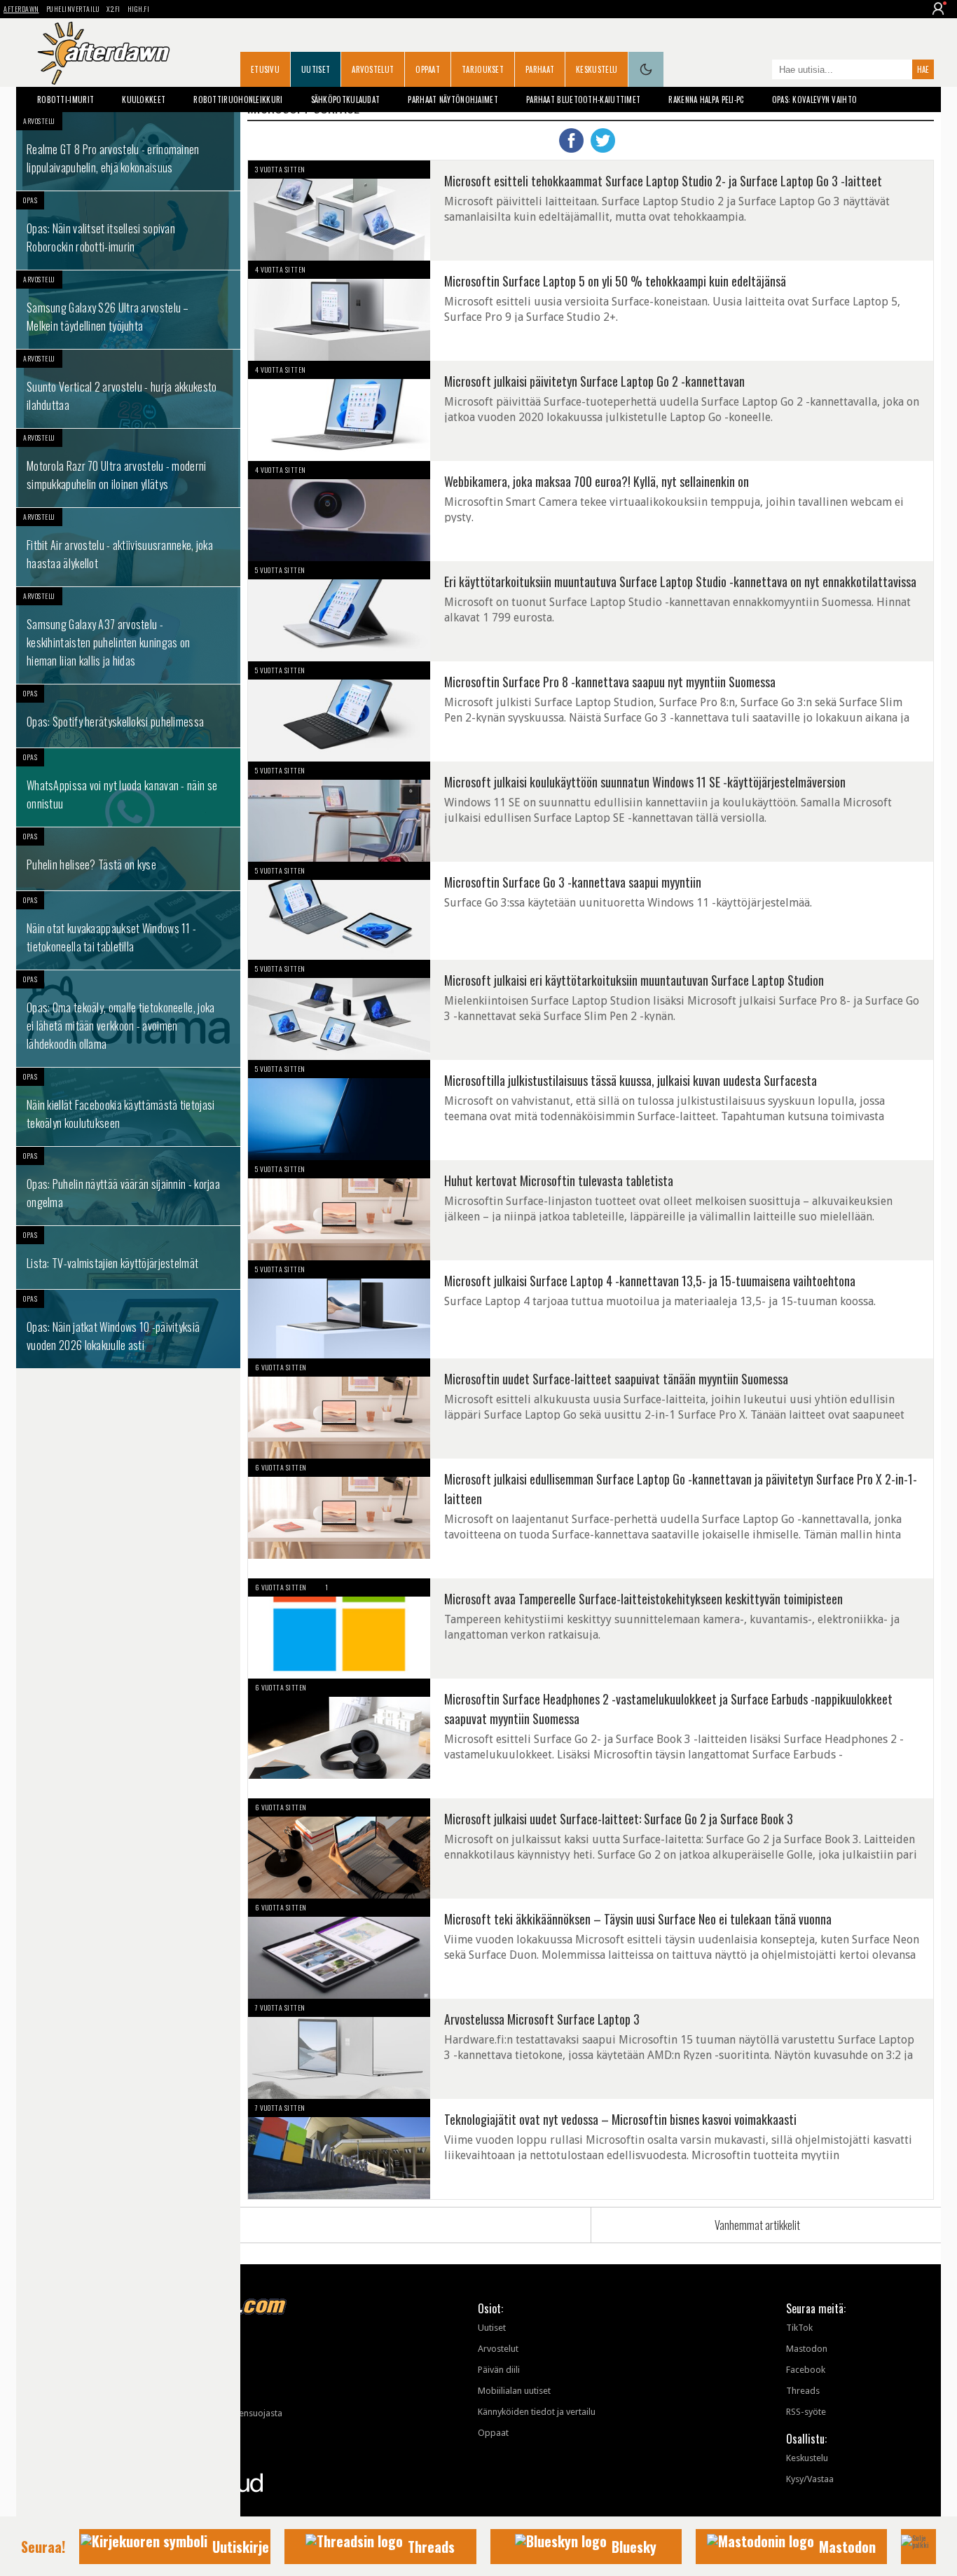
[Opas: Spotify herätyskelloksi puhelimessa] (128, 716)
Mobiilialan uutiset (514, 2391)
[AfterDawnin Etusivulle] (104, 53)
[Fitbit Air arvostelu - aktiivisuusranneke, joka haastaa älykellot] (128, 547)
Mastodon (807, 2349)
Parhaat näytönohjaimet (453, 99)
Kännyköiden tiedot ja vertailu (537, 2412)
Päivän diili (499, 2370)
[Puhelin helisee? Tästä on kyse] (128, 859)
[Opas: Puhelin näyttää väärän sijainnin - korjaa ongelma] (128, 1186)
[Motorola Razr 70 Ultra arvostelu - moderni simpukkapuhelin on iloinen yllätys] (128, 468)
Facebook (806, 2370)
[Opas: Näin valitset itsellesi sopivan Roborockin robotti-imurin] (128, 230)
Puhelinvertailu (73, 9)
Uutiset (316, 69)
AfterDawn (21, 9)
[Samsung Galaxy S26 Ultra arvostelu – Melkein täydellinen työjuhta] (128, 310)
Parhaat (540, 69)
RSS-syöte (806, 2412)
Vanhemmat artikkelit (757, 2225)
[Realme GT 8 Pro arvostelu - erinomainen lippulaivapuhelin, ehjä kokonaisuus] (128, 151)
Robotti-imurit (66, 99)
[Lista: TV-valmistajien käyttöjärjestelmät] (128, 1258)
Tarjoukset (483, 69)
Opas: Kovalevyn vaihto (815, 99)
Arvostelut (373, 69)
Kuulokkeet (144, 99)
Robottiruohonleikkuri (238, 99)
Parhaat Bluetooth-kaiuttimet (583, 99)
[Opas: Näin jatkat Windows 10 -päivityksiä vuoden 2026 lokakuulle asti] (128, 1329)
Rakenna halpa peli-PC (706, 99)
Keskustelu (597, 69)
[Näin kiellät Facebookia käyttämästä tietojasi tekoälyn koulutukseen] (128, 1107)
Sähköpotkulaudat (346, 99)
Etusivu (265, 69)
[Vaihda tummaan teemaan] (646, 69)
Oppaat (428, 69)
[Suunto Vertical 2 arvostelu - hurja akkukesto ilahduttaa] (128, 389)
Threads (803, 2391)
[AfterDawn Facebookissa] (758, 71)
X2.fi (113, 9)
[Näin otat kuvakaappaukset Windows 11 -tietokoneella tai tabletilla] (128, 930)
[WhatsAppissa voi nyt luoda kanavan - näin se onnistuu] (128, 787)
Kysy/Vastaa (810, 2479)
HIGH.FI (139, 9)
